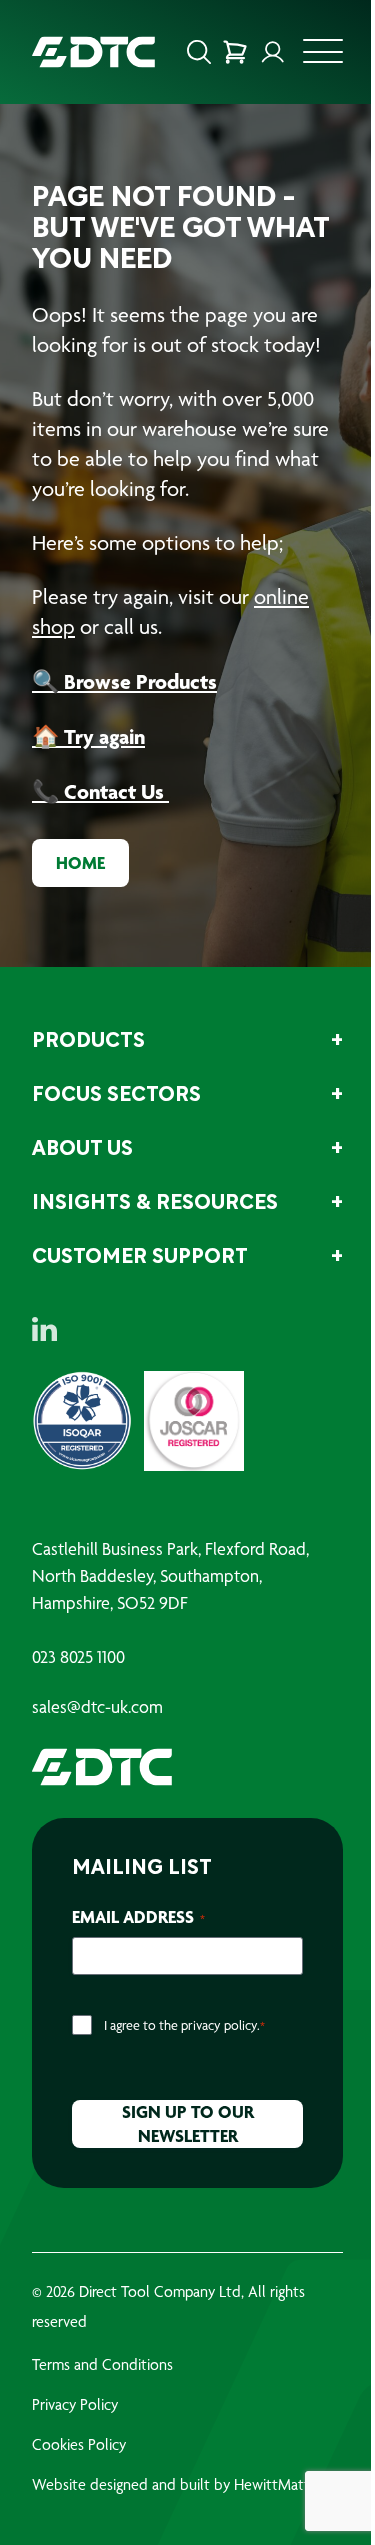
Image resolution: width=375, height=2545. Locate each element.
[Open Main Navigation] (323, 57)
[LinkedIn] (44, 1329)
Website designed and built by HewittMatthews (187, 2484)
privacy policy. (220, 2025)
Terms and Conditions (102, 2364)
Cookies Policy (79, 2444)
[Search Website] (199, 52)
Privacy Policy (75, 2404)
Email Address (138, 1916)
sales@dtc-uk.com (97, 1707)
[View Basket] (235, 52)
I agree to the (184, 2025)
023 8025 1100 (78, 1657)
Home (80, 862)
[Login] (273, 52)
